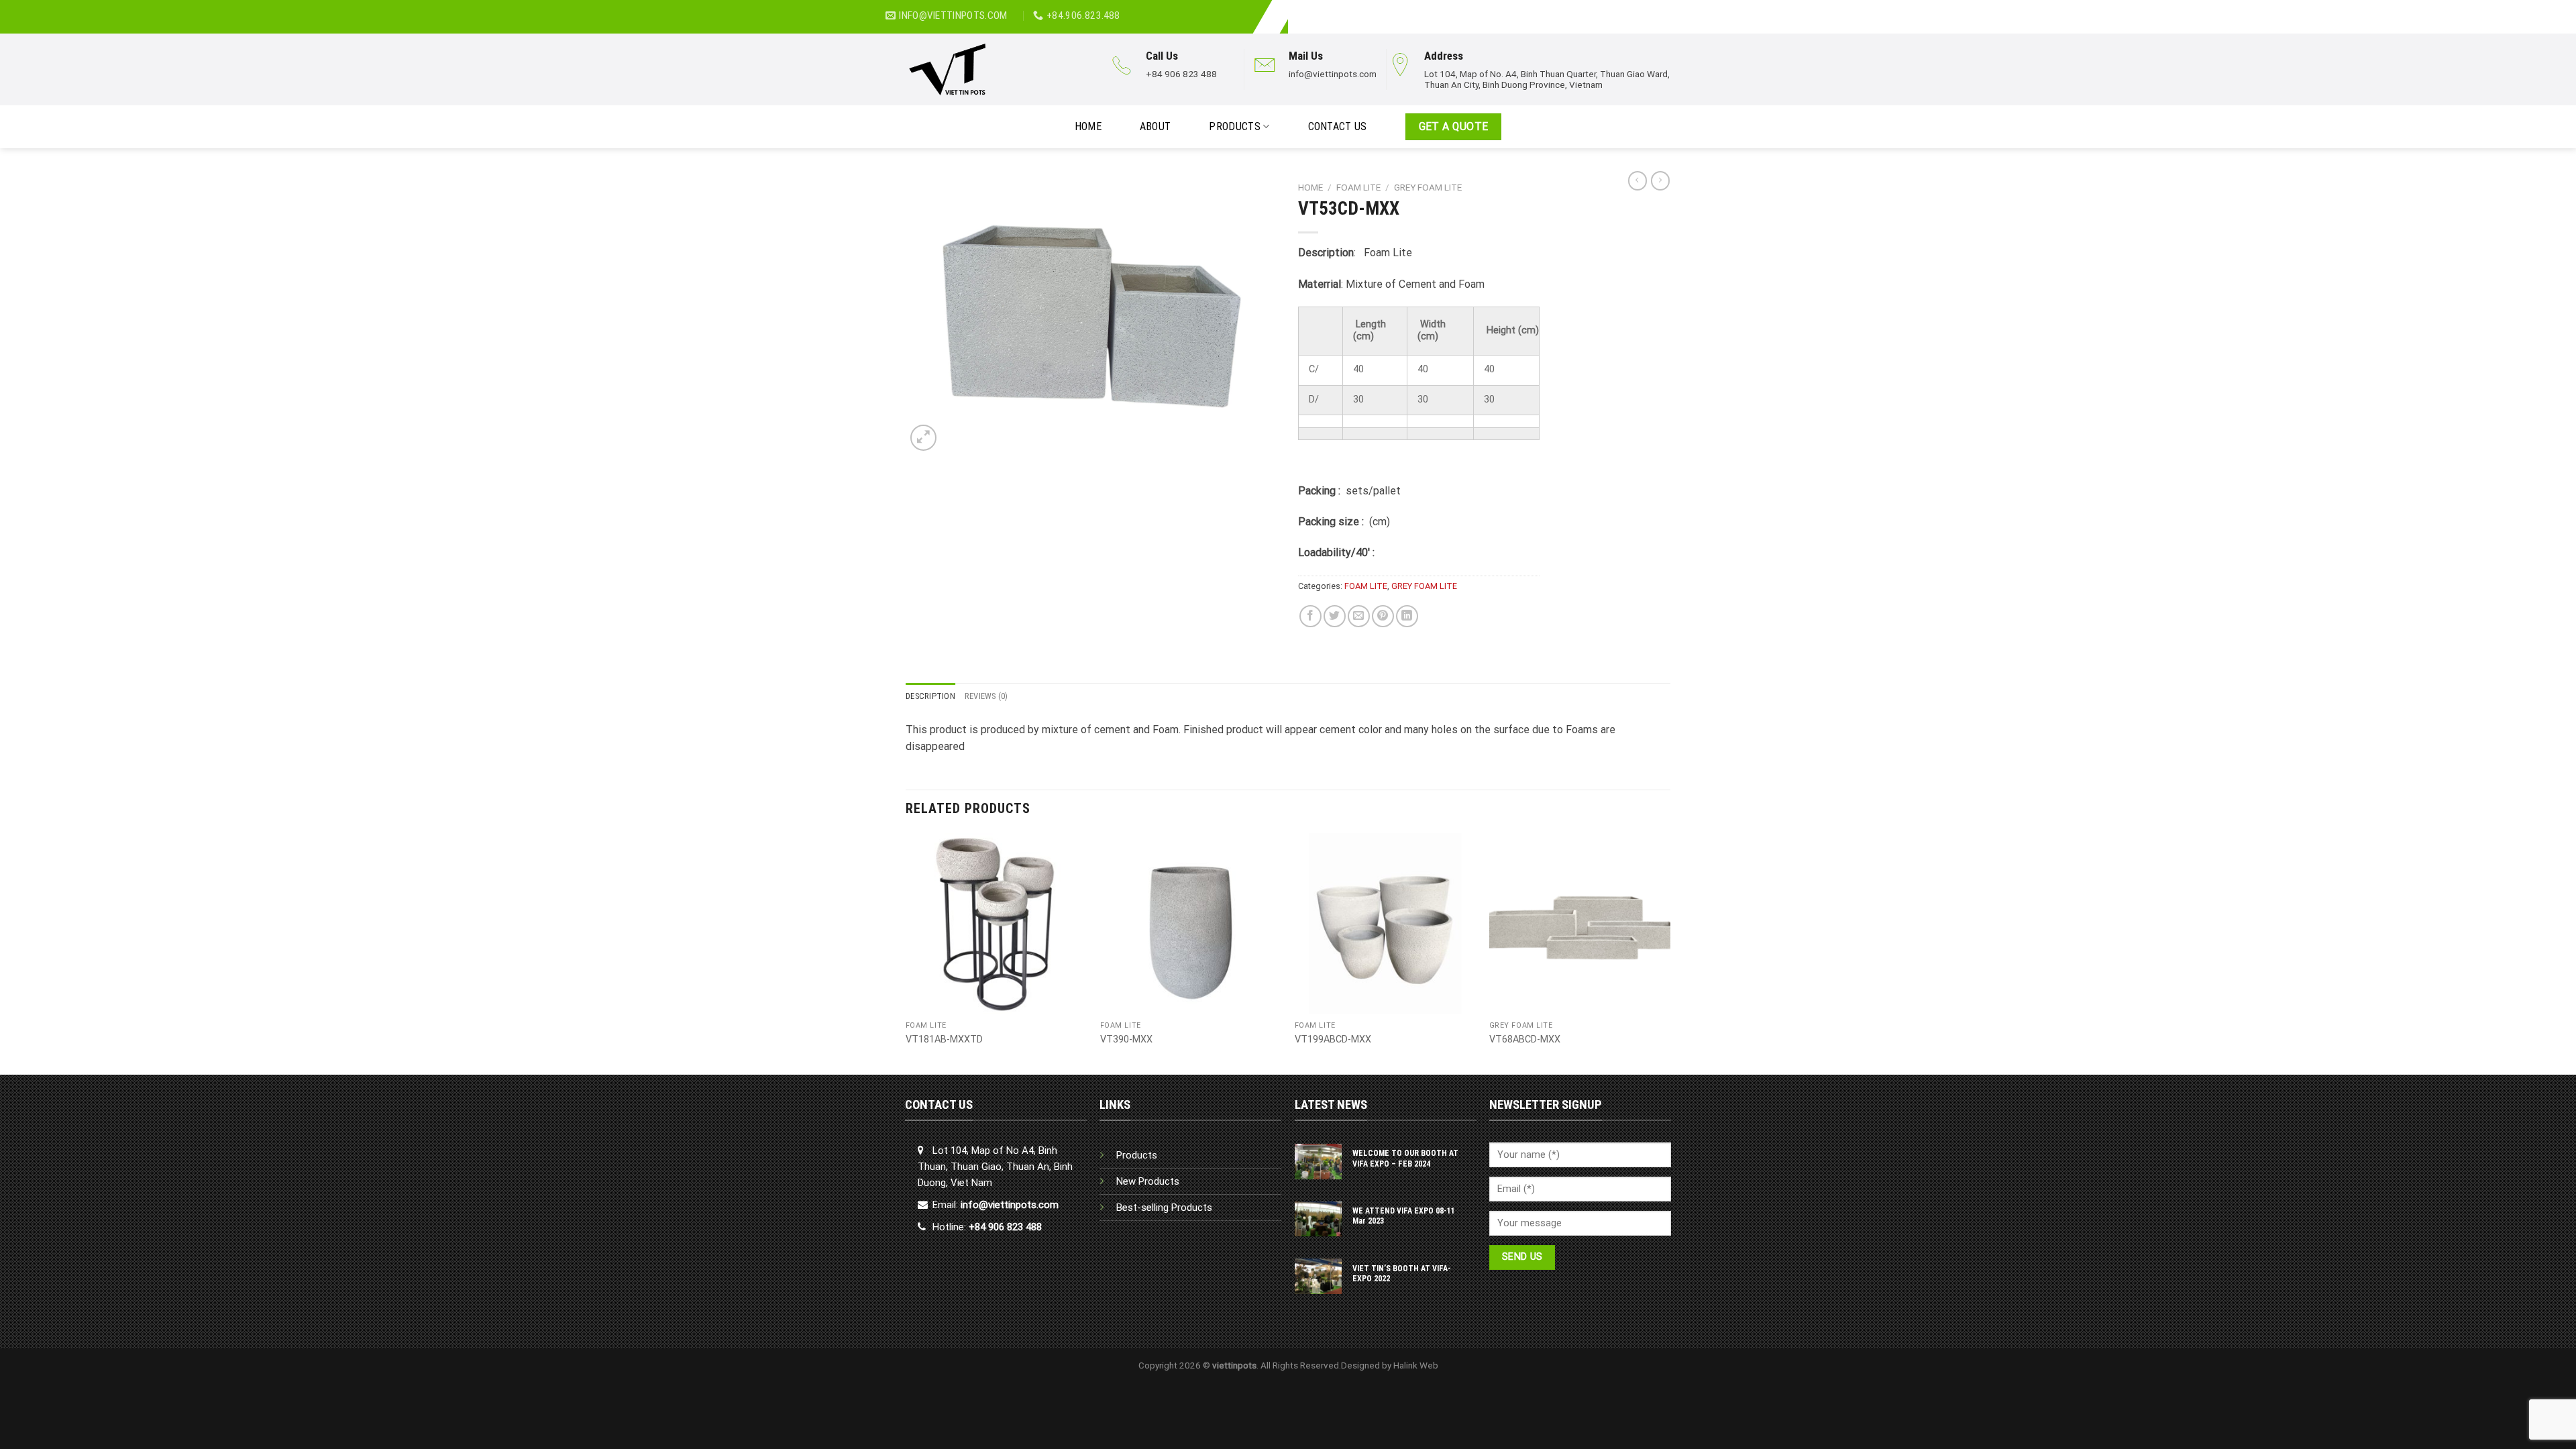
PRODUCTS (1235, 126)
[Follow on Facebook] (1654, 9)
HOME (1088, 126)
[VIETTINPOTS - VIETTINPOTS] (994, 69)
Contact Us (1338, 126)
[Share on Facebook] (1310, 616)
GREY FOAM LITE (1428, 187)
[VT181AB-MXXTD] (996, 924)
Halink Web (1416, 1365)
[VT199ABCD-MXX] (1385, 924)
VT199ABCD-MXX (1333, 1039)
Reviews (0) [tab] (986, 696)
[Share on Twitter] (1335, 616)
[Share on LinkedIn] (1407, 616)
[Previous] (906, 953)
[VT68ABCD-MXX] (1580, 924)
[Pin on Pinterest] (1383, 616)
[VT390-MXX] (1191, 924)
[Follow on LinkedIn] (1668, 9)
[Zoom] (923, 438)
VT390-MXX (1126, 1039)
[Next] (1670, 953)
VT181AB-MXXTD (944, 1039)
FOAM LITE (1358, 187)
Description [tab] (930, 696)
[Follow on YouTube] (1683, 9)
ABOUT (1156, 126)
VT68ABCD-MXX (1525, 1039)
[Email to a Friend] (1359, 616)
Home (1310, 187)
